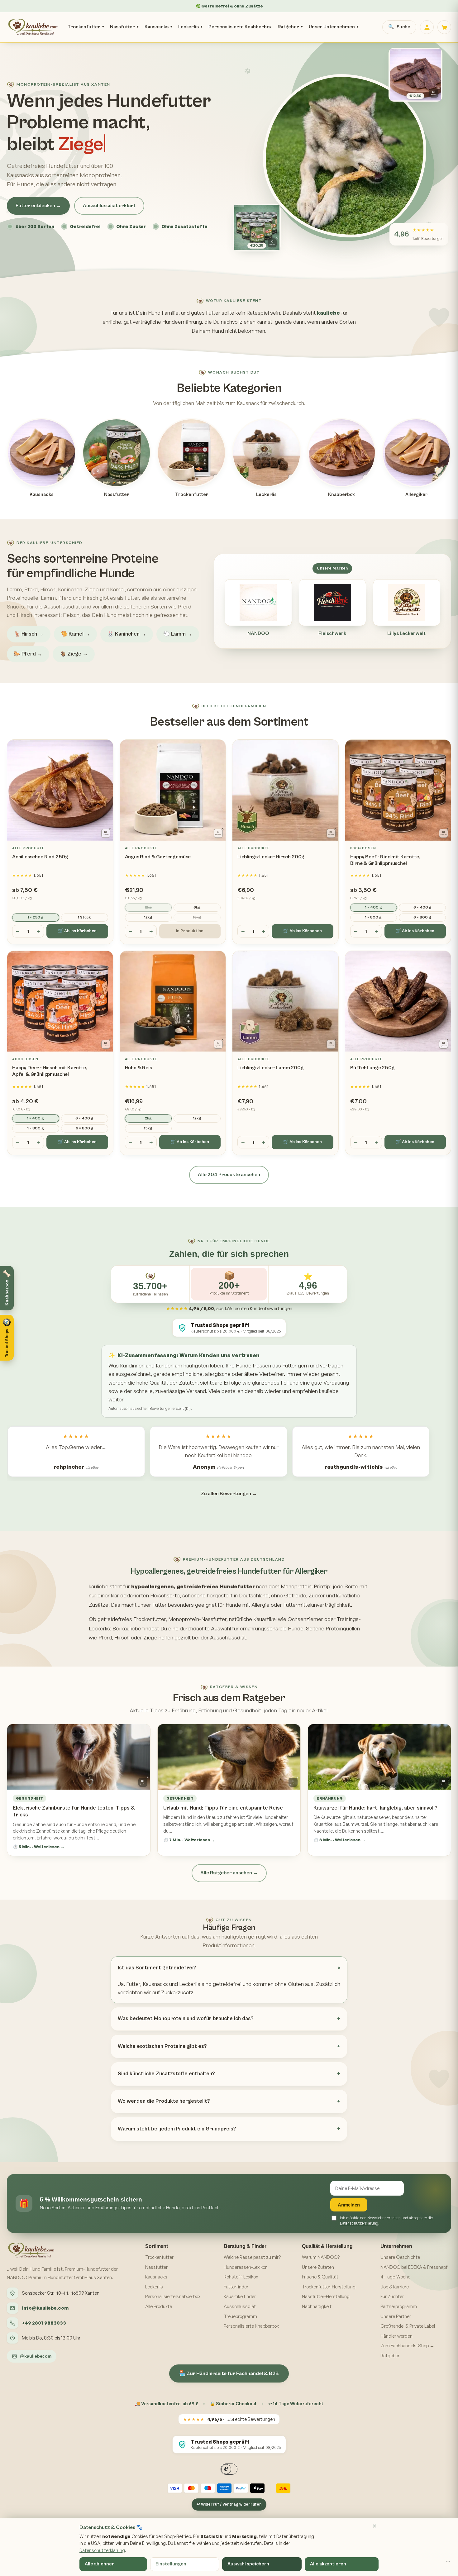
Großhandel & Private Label (408, 2326)
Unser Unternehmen (334, 27)
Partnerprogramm (399, 2306)
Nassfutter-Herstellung (326, 2296)
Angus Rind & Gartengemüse (158, 857)
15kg (197, 917)
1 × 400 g (374, 907)
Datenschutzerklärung (359, 2223)
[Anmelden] (427, 27)
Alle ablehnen (100, 2564)
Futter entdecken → (38, 206)
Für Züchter (392, 2296)
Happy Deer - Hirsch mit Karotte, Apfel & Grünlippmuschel (50, 1071)
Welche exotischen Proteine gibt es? (162, 2046)
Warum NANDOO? (321, 2257)
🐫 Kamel (75, 634)
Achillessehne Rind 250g (40, 857)
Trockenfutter (86, 27)
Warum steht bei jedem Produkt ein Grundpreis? (177, 2129)
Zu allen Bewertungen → (229, 1494)
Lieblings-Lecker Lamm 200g (271, 1068)
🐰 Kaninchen (127, 634)
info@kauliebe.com (45, 2308)
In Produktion (190, 931)
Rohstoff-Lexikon (241, 2277)
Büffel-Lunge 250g (372, 1068)
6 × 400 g (422, 907)
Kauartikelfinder (240, 2296)
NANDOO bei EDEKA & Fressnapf (414, 2267)
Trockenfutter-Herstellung (329, 2287)
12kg (148, 917)
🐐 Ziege (74, 654)
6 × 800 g (422, 917)
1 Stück (84, 917)
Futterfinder (236, 2287)
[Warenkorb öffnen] (444, 27)
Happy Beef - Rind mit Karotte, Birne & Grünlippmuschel (385, 860)
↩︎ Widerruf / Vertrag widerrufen (229, 2504)
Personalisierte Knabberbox (240, 27)
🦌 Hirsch (29, 634)
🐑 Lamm (178, 634)
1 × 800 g (373, 917)
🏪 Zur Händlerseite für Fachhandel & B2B (229, 2373)
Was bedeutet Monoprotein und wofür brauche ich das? (186, 2019)
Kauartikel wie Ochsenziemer (288, 1619)
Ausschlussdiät (240, 2306)
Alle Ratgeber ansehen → (229, 1873)
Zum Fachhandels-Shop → (407, 2346)
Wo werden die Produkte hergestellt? (164, 2101)
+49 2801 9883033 (44, 2323)
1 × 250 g (36, 917)
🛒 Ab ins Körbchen (77, 931)
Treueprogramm (240, 2316)
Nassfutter (124, 27)
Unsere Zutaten (318, 2267)
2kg (148, 907)
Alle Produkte (159, 2306)
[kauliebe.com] (33, 27)
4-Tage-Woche (395, 2277)
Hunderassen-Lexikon (246, 2267)
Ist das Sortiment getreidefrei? (157, 1968)
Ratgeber (290, 27)
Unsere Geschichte (400, 2257)
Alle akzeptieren (328, 2564)
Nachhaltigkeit (317, 2306)
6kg (197, 907)
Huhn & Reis (138, 1068)
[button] (7, 1338)
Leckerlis (190, 27)
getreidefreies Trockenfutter (132, 1619)
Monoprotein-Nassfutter (197, 1619)
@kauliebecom (36, 2356)
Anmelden (349, 2205)
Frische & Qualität (320, 2277)
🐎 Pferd (28, 654)
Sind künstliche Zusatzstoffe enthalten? (166, 2074)
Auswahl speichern (248, 2564)
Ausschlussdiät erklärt (109, 206)
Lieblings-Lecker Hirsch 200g (271, 857)
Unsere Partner (396, 2316)
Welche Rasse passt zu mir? (252, 2257)
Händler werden (396, 2336)
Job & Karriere (395, 2287)
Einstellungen (171, 2564)
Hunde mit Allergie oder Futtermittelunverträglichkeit (288, 1605)
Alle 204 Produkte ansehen (229, 1175)
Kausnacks (158, 27)
